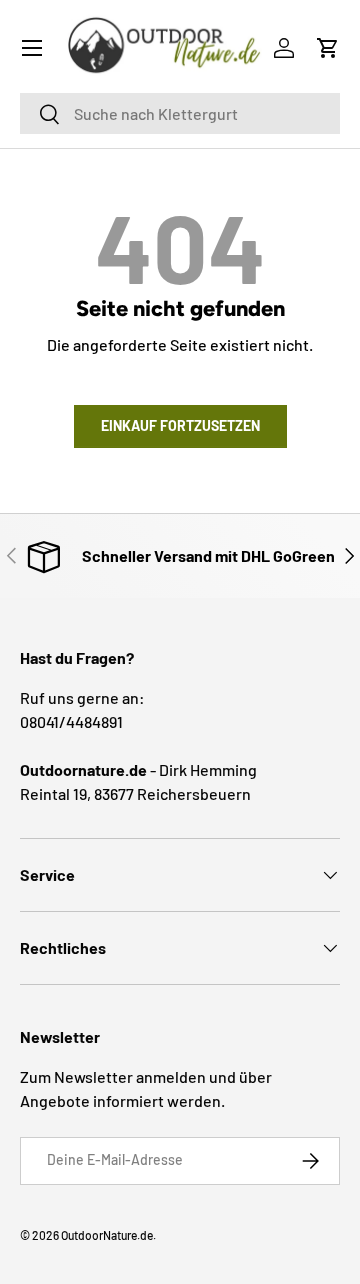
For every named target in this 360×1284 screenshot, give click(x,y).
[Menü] (32, 48)
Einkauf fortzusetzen (180, 425)
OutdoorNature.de (107, 1235)
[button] (328, 48)
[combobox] (180, 113)
